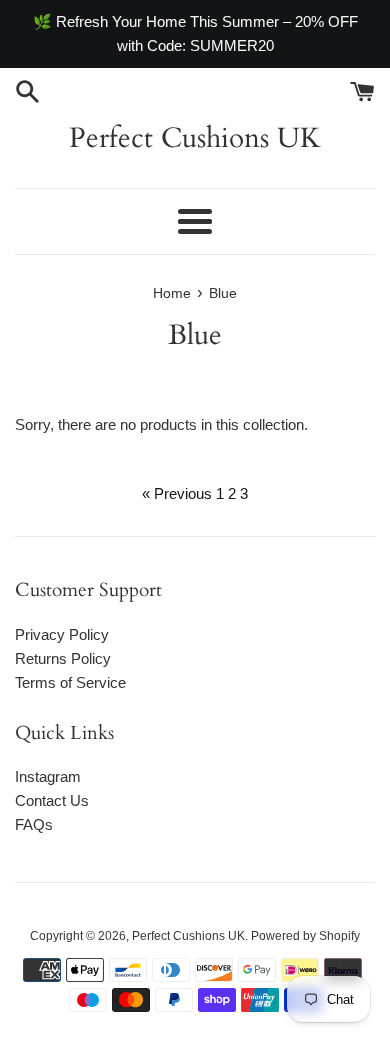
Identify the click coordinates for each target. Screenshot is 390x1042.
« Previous (177, 493)
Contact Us (52, 800)
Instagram (48, 776)
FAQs (34, 824)
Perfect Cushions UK (195, 138)
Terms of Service (70, 682)
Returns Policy (63, 658)
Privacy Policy (62, 634)
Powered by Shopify (305, 936)
